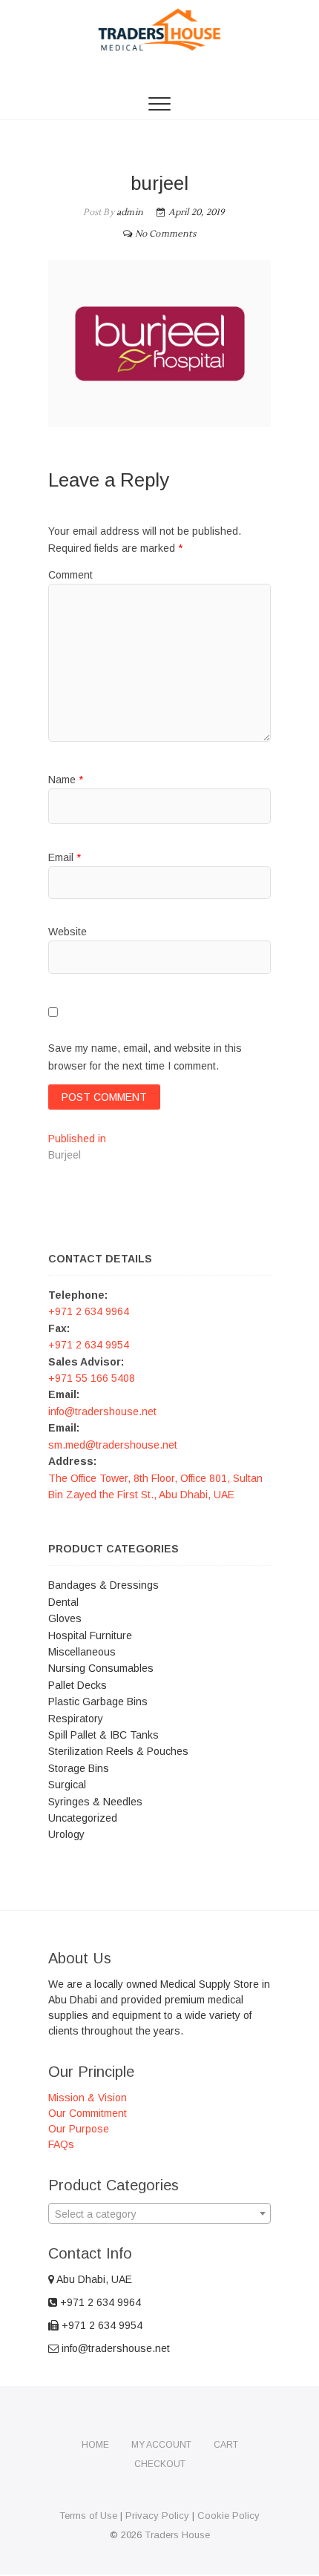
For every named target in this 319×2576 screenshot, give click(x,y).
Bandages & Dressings (103, 1585)
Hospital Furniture (90, 1635)
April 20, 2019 (195, 213)
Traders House (177, 2535)
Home (95, 2445)
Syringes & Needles (95, 1802)
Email (65, 857)
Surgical (67, 1785)
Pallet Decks (78, 1685)
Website (68, 932)
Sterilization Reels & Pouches (118, 1751)
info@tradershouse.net (102, 1411)
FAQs (61, 2144)
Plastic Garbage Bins (98, 1702)
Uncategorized (83, 1818)
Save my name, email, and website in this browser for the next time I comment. (145, 1057)
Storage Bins (79, 1768)
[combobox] (159, 2213)
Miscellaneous (82, 1652)
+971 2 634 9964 (89, 1311)
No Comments (165, 234)
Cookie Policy (228, 2516)
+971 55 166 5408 (92, 1378)
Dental (63, 1602)
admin (129, 213)
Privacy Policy (157, 2516)
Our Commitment (88, 2113)
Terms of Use (88, 2516)
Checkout (160, 2464)
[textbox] (159, 2214)
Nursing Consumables (101, 1668)
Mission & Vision (88, 2098)
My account (161, 2445)
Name (66, 780)
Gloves (65, 1618)
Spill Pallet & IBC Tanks (103, 1735)
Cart (226, 2445)
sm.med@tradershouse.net (113, 1445)
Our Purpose (79, 2129)
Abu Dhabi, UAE (93, 2279)
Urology (66, 1834)
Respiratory (76, 1719)
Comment (70, 575)
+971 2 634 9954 (89, 1345)
